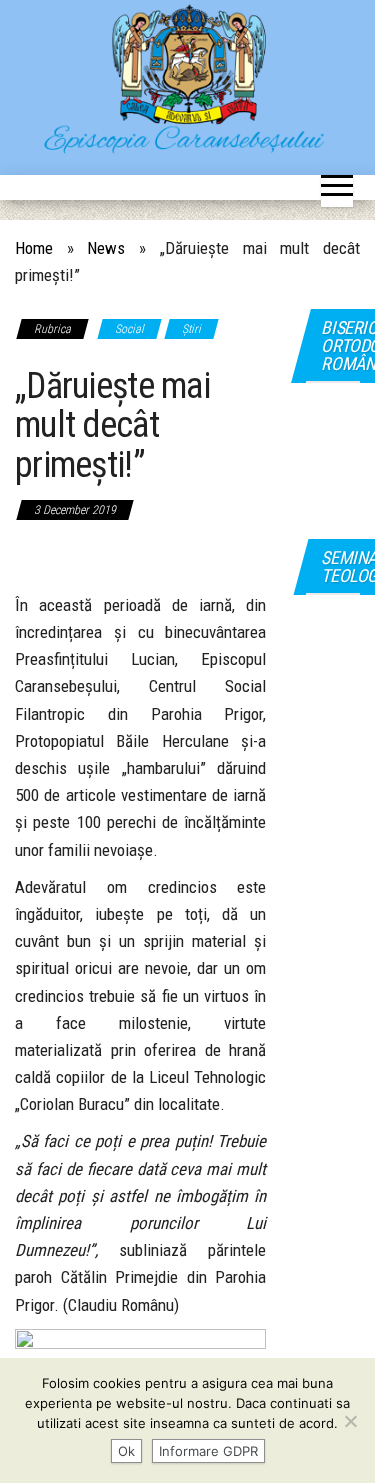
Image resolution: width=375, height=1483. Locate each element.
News (106, 248)
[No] (350, 1421)
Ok (126, 1451)
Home (34, 248)
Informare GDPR (208, 1451)
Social (129, 329)
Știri (191, 329)
